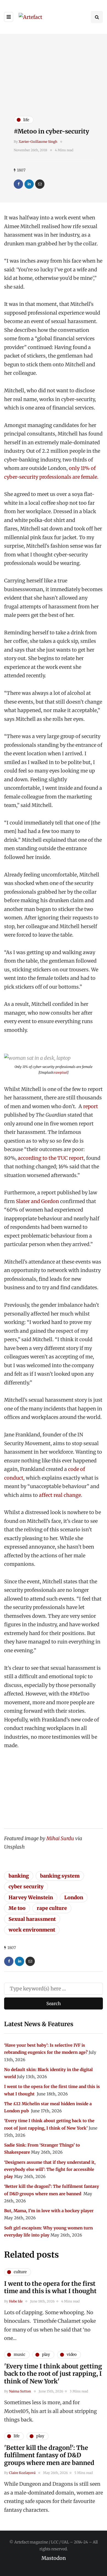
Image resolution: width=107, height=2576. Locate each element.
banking (19, 1876)
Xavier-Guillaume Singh (38, 142)
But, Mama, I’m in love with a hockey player (49, 2211)
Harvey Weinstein (31, 1897)
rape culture (52, 1908)
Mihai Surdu (60, 1838)
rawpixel (61, 1072)
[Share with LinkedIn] (29, 184)
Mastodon (54, 2558)
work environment (32, 1930)
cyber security (26, 1887)
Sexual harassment (32, 1919)
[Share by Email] (40, 184)
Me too (17, 1908)
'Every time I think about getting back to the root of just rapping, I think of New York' (53, 2374)
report (91, 1106)
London (74, 1897)
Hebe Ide (16, 2301)
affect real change (60, 1495)
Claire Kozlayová (22, 2473)
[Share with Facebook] (18, 184)
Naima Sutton (20, 2391)
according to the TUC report (51, 1158)
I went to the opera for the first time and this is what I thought (51, 2287)
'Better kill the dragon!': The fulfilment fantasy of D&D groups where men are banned (50, 2455)
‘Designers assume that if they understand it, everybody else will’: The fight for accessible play (50, 2170)
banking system (60, 1876)
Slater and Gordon (37, 1201)
